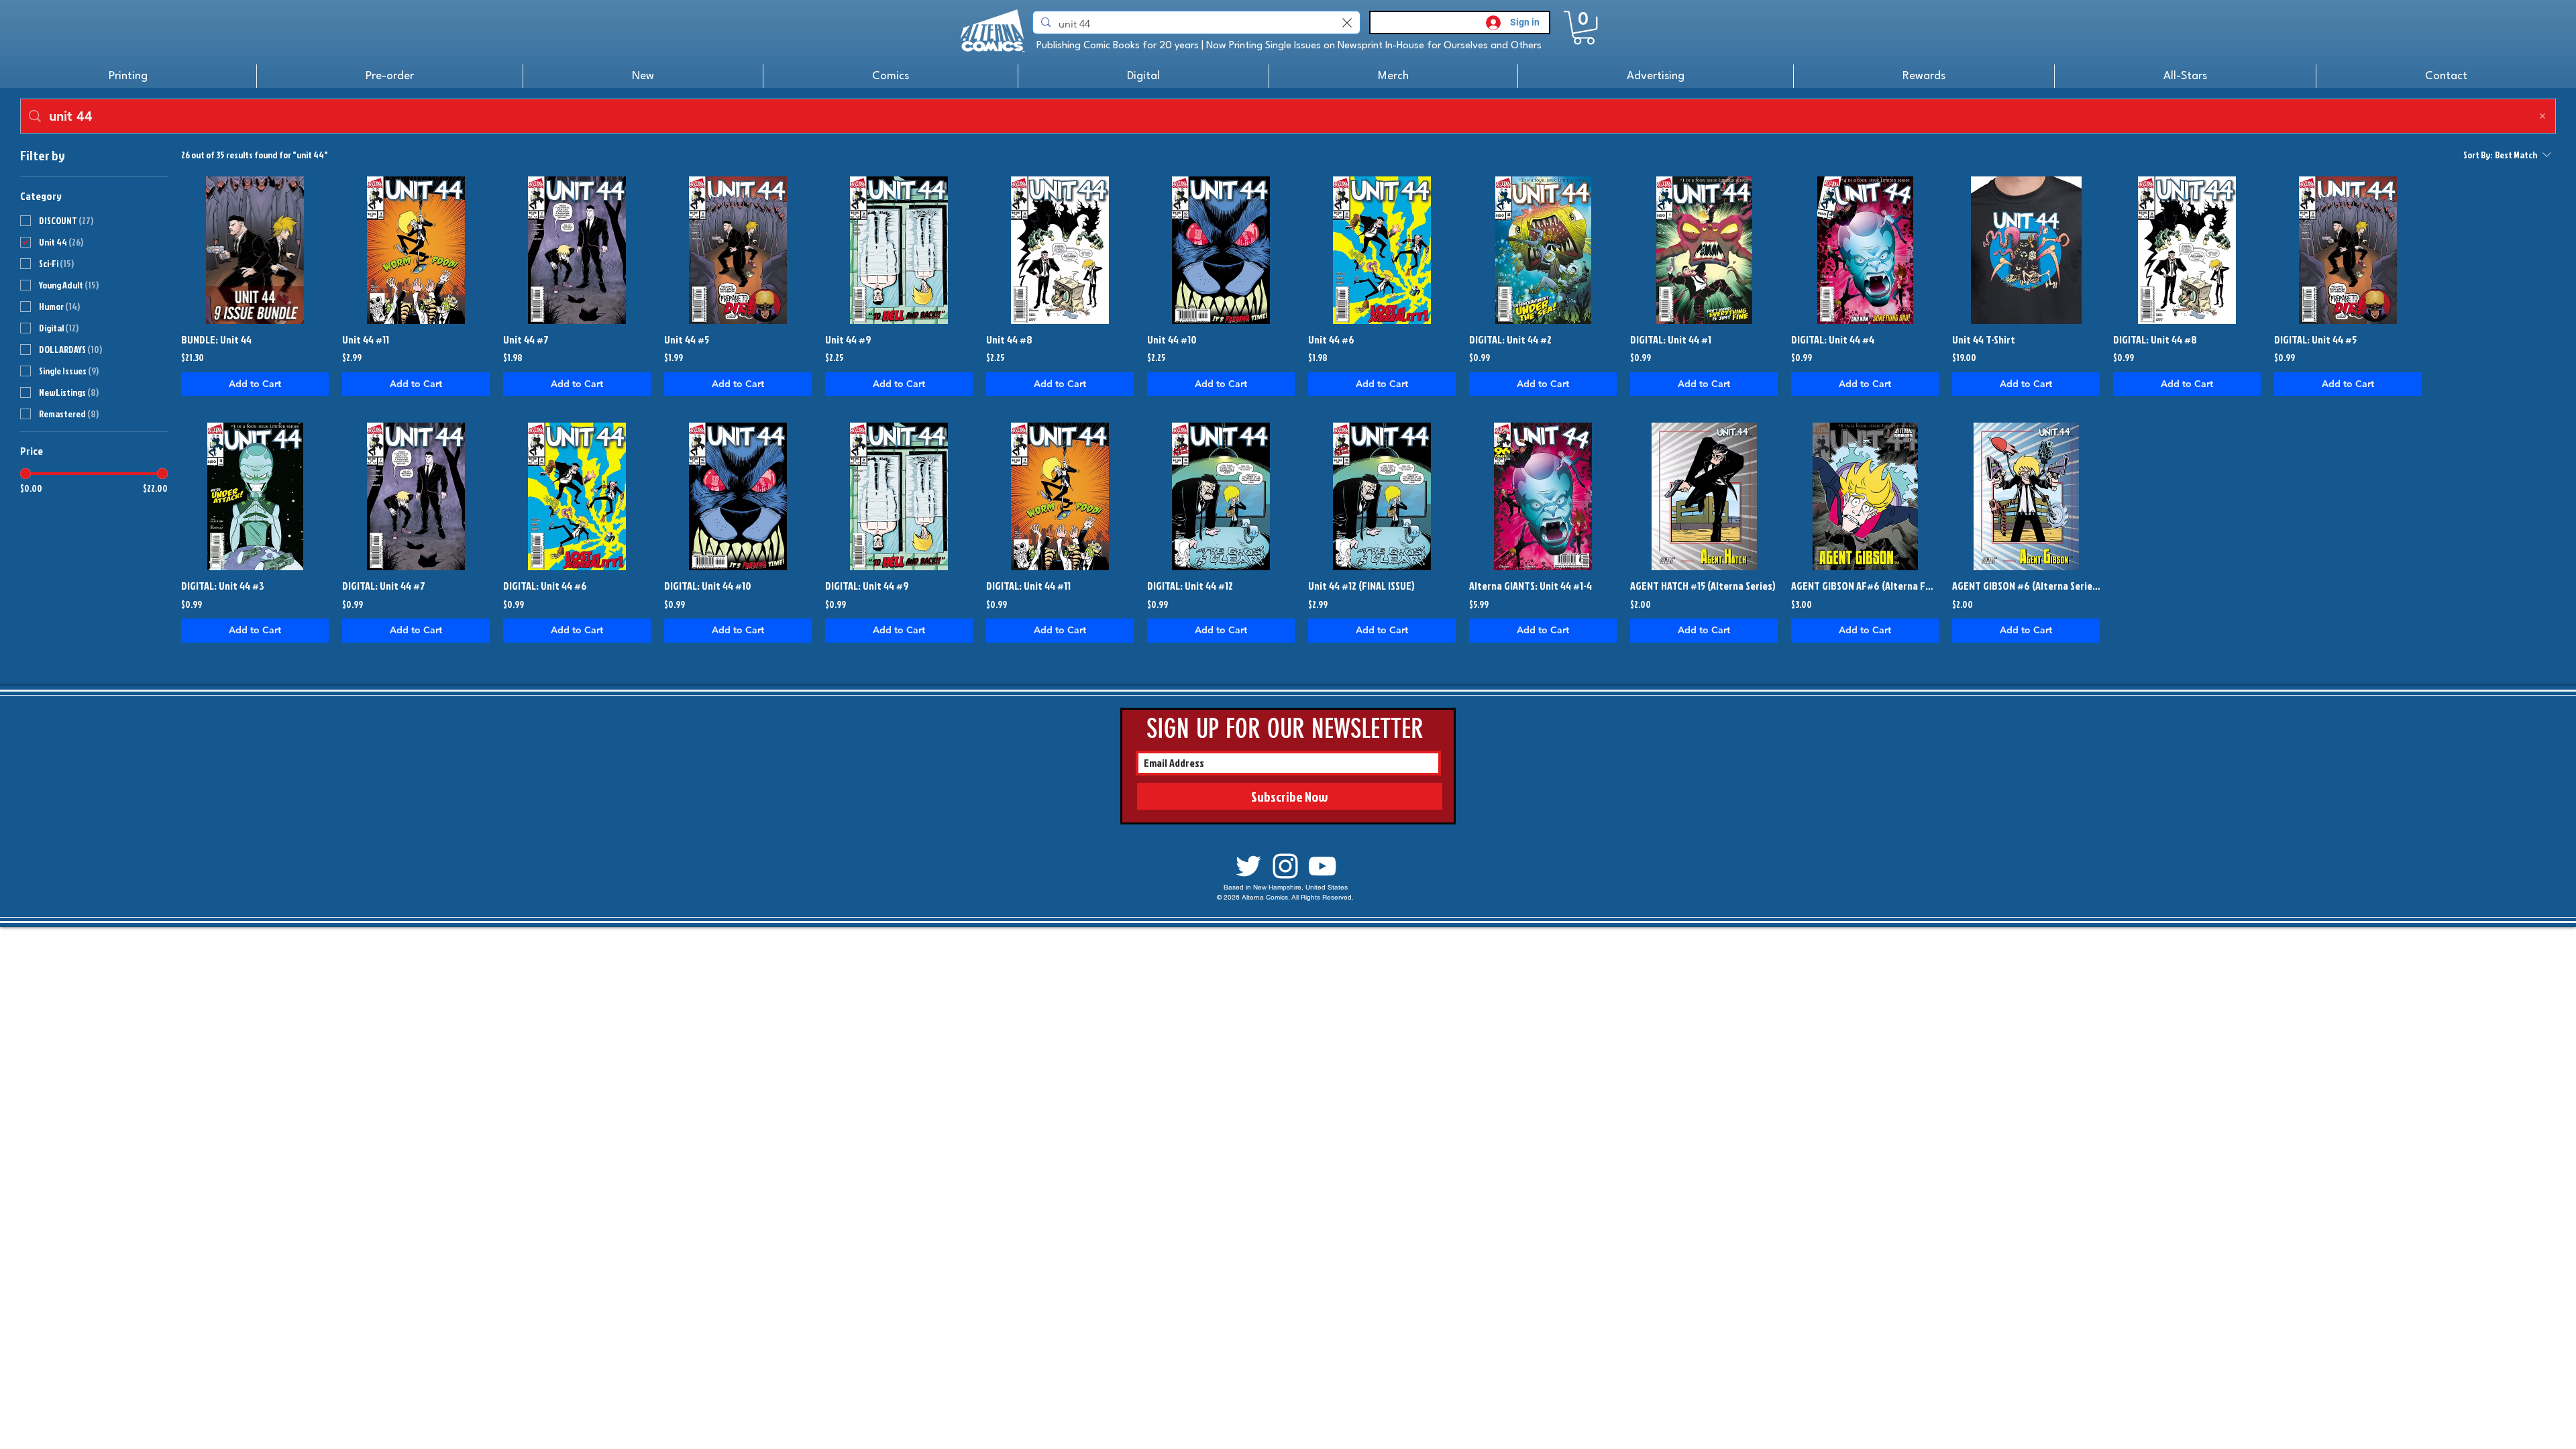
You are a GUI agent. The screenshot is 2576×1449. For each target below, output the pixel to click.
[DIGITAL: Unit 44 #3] (255, 496)
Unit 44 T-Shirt (1984, 339)
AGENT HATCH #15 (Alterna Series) (1703, 586)
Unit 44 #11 (366, 339)
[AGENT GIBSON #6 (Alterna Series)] (2026, 496)
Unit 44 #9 (848, 339)
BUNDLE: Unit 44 (216, 339)
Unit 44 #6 (1331, 339)
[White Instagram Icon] (1285, 866)
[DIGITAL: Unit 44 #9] (899, 496)
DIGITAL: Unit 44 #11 (1028, 586)
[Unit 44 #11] (416, 250)
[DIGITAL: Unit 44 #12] (1221, 496)
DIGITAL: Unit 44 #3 (223, 586)
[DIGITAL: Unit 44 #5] (2348, 250)
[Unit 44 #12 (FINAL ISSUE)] (1382, 496)
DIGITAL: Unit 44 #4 (1833, 339)
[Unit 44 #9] (899, 250)
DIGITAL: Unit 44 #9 (867, 586)
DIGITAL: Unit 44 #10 (708, 586)
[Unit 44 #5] (738, 250)
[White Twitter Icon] (1248, 866)
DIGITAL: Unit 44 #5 (2315, 339)
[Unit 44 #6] (1382, 250)
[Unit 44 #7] (577, 250)
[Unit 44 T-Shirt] (2026, 250)
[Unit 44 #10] (1221, 250)
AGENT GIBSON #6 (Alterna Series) (2026, 586)
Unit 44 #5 (687, 339)
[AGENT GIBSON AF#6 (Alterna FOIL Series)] (1865, 496)
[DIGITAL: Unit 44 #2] (1543, 250)
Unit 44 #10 (1172, 339)
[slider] (25, 474)
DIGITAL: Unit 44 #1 (1671, 339)
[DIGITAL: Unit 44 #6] (577, 496)
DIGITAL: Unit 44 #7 (384, 586)
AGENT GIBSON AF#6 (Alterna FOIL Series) (1865, 586)
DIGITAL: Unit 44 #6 (545, 586)
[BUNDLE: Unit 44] (255, 250)
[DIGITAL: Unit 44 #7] (416, 496)
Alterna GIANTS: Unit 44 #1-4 (1531, 586)
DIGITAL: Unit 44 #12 (1190, 586)
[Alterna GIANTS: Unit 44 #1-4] (1543, 496)
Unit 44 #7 (526, 339)
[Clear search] (1347, 22)
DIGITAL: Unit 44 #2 (1510, 339)
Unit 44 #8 (1009, 339)
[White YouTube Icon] (1322, 866)
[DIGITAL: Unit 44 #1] (1704, 250)
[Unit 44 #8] (1060, 250)
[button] (1584, 28)
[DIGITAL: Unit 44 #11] (1060, 496)
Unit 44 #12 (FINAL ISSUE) (1361, 586)
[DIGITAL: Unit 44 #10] (738, 496)
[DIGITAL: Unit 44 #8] (2187, 250)
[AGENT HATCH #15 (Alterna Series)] (1704, 496)
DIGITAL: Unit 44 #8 (2155, 339)
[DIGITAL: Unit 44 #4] (1865, 250)
